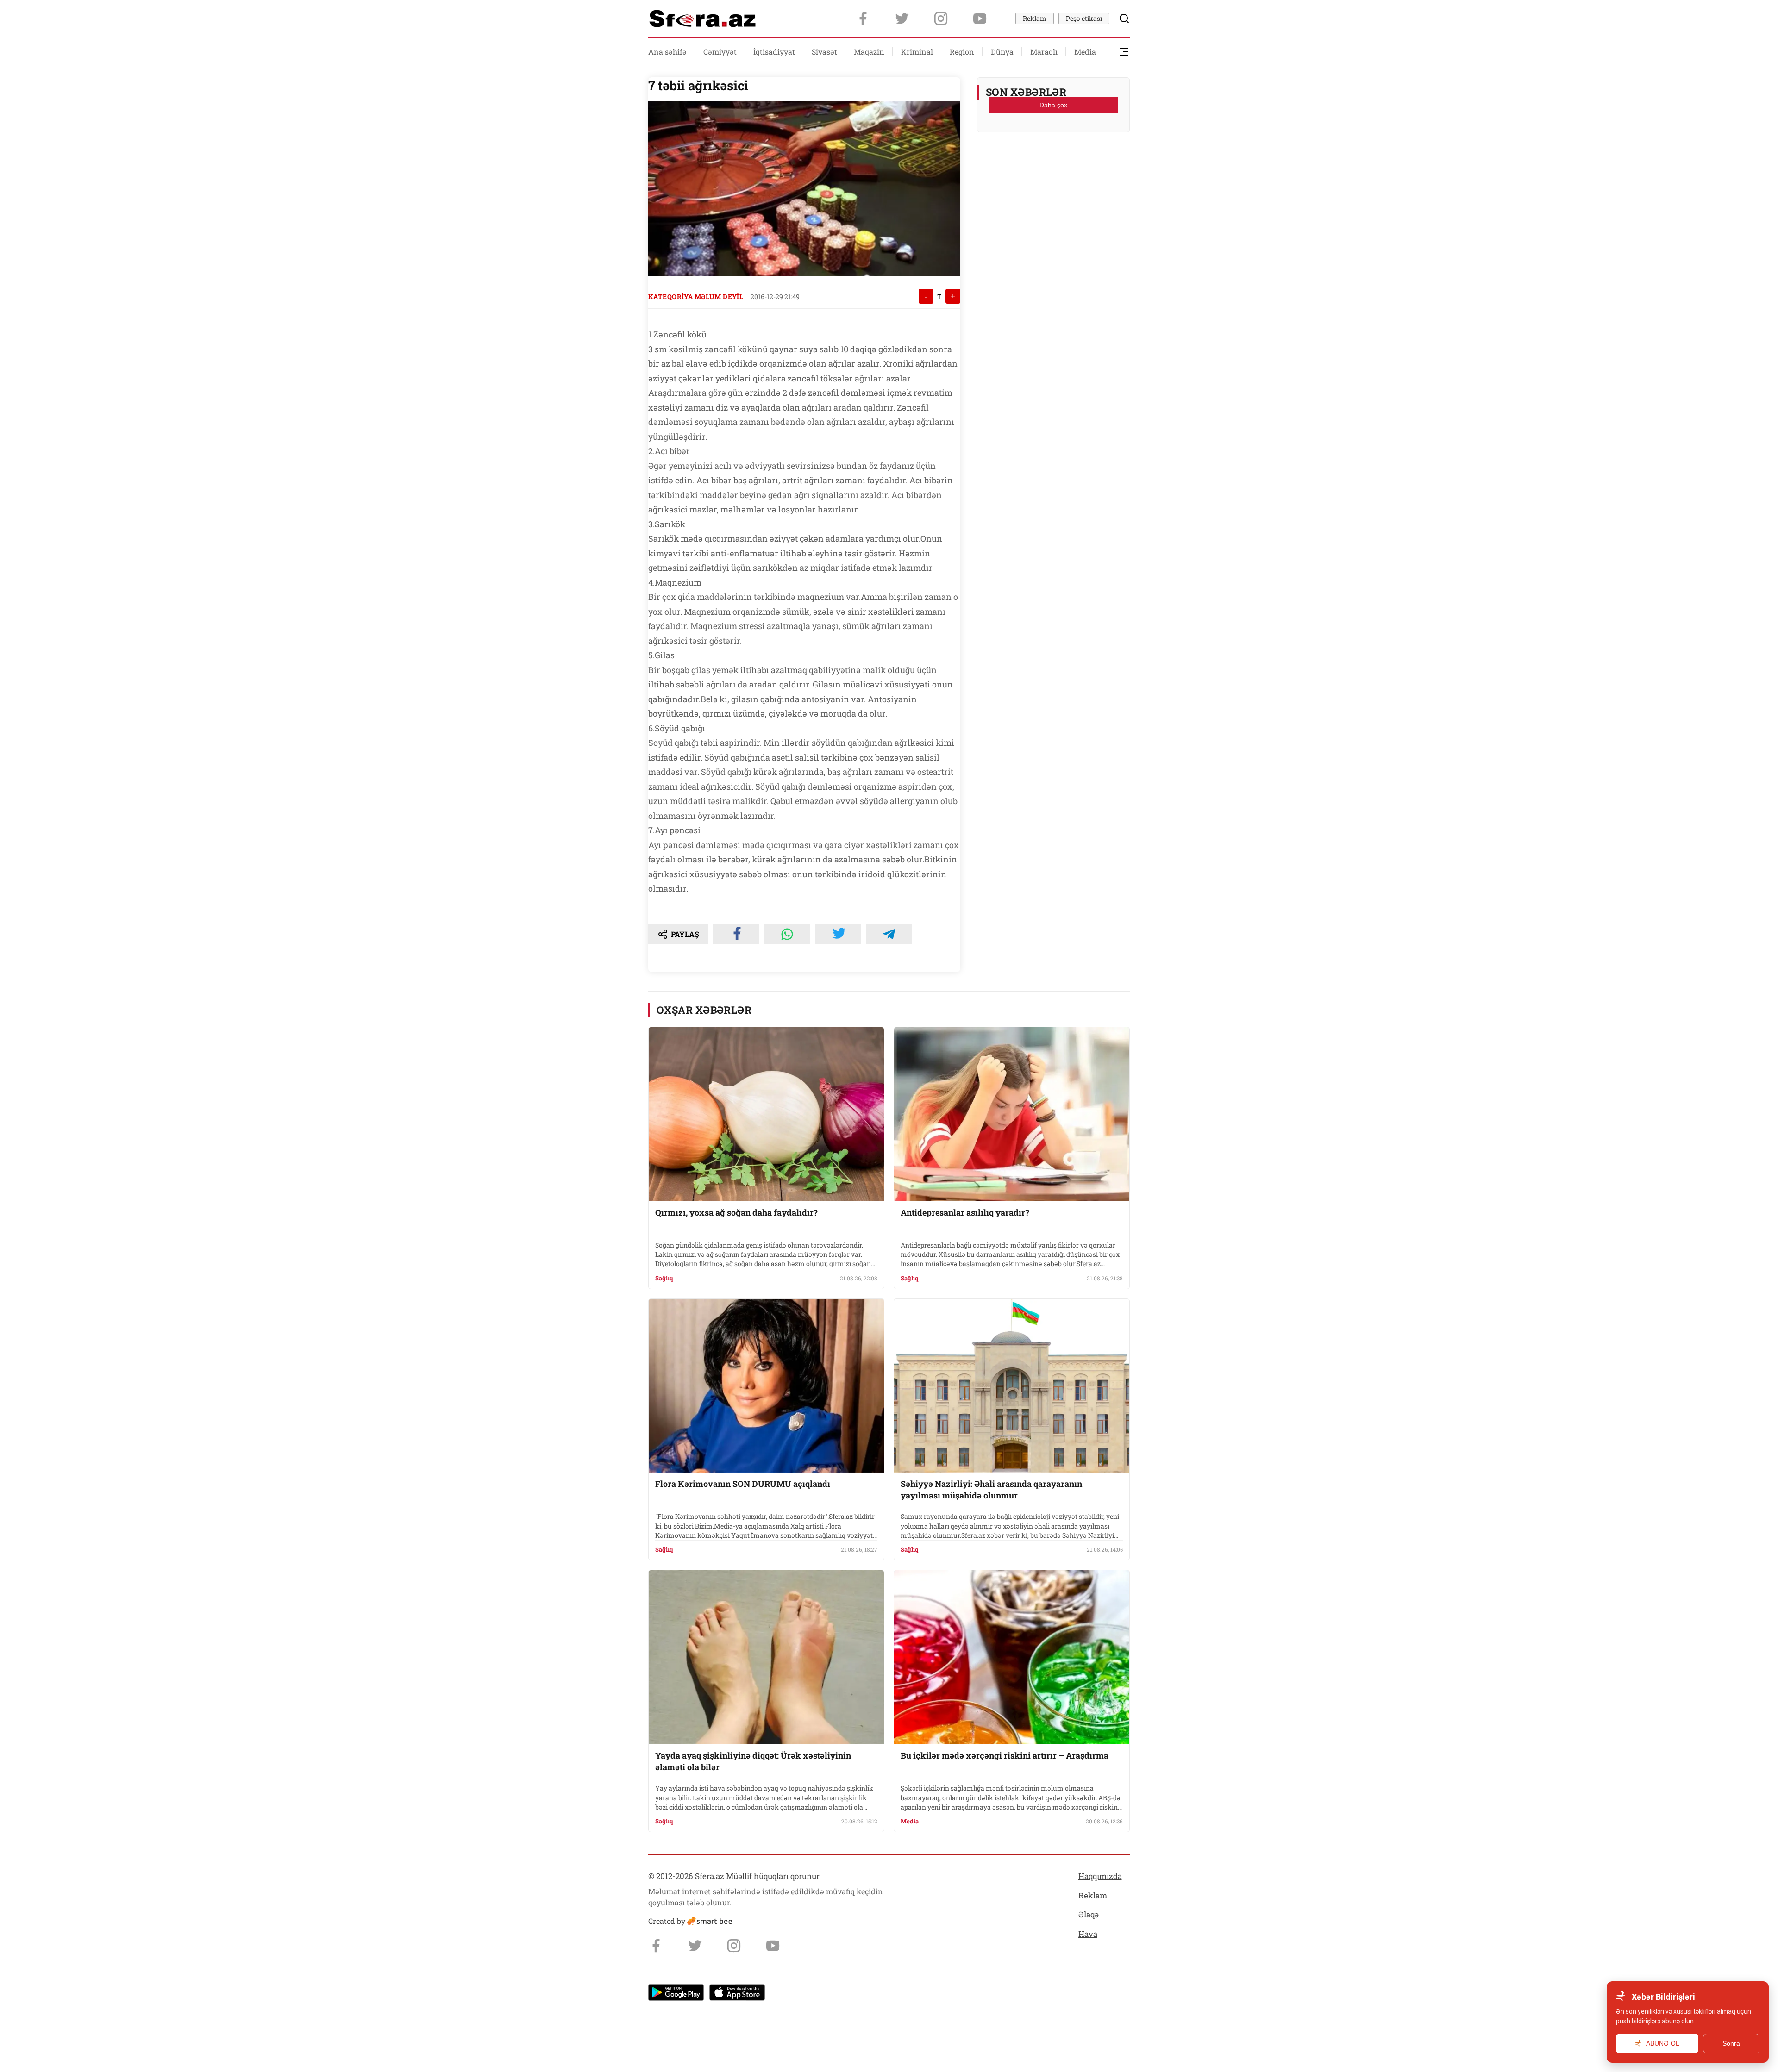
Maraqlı (1044, 52)
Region (962, 52)
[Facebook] (863, 19)
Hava (1088, 1934)
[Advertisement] (1053, 162)
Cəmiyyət (720, 52)
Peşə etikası (1084, 18)
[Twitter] (902, 19)
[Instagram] (941, 19)
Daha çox (1053, 105)
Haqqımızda (1100, 1876)
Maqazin (869, 52)
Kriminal (917, 52)
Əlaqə (1089, 1914)
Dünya (1002, 52)
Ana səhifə (667, 52)
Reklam (1035, 18)
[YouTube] (980, 19)
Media (1085, 52)
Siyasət (824, 52)
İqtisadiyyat (774, 52)
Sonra (1731, 2043)
